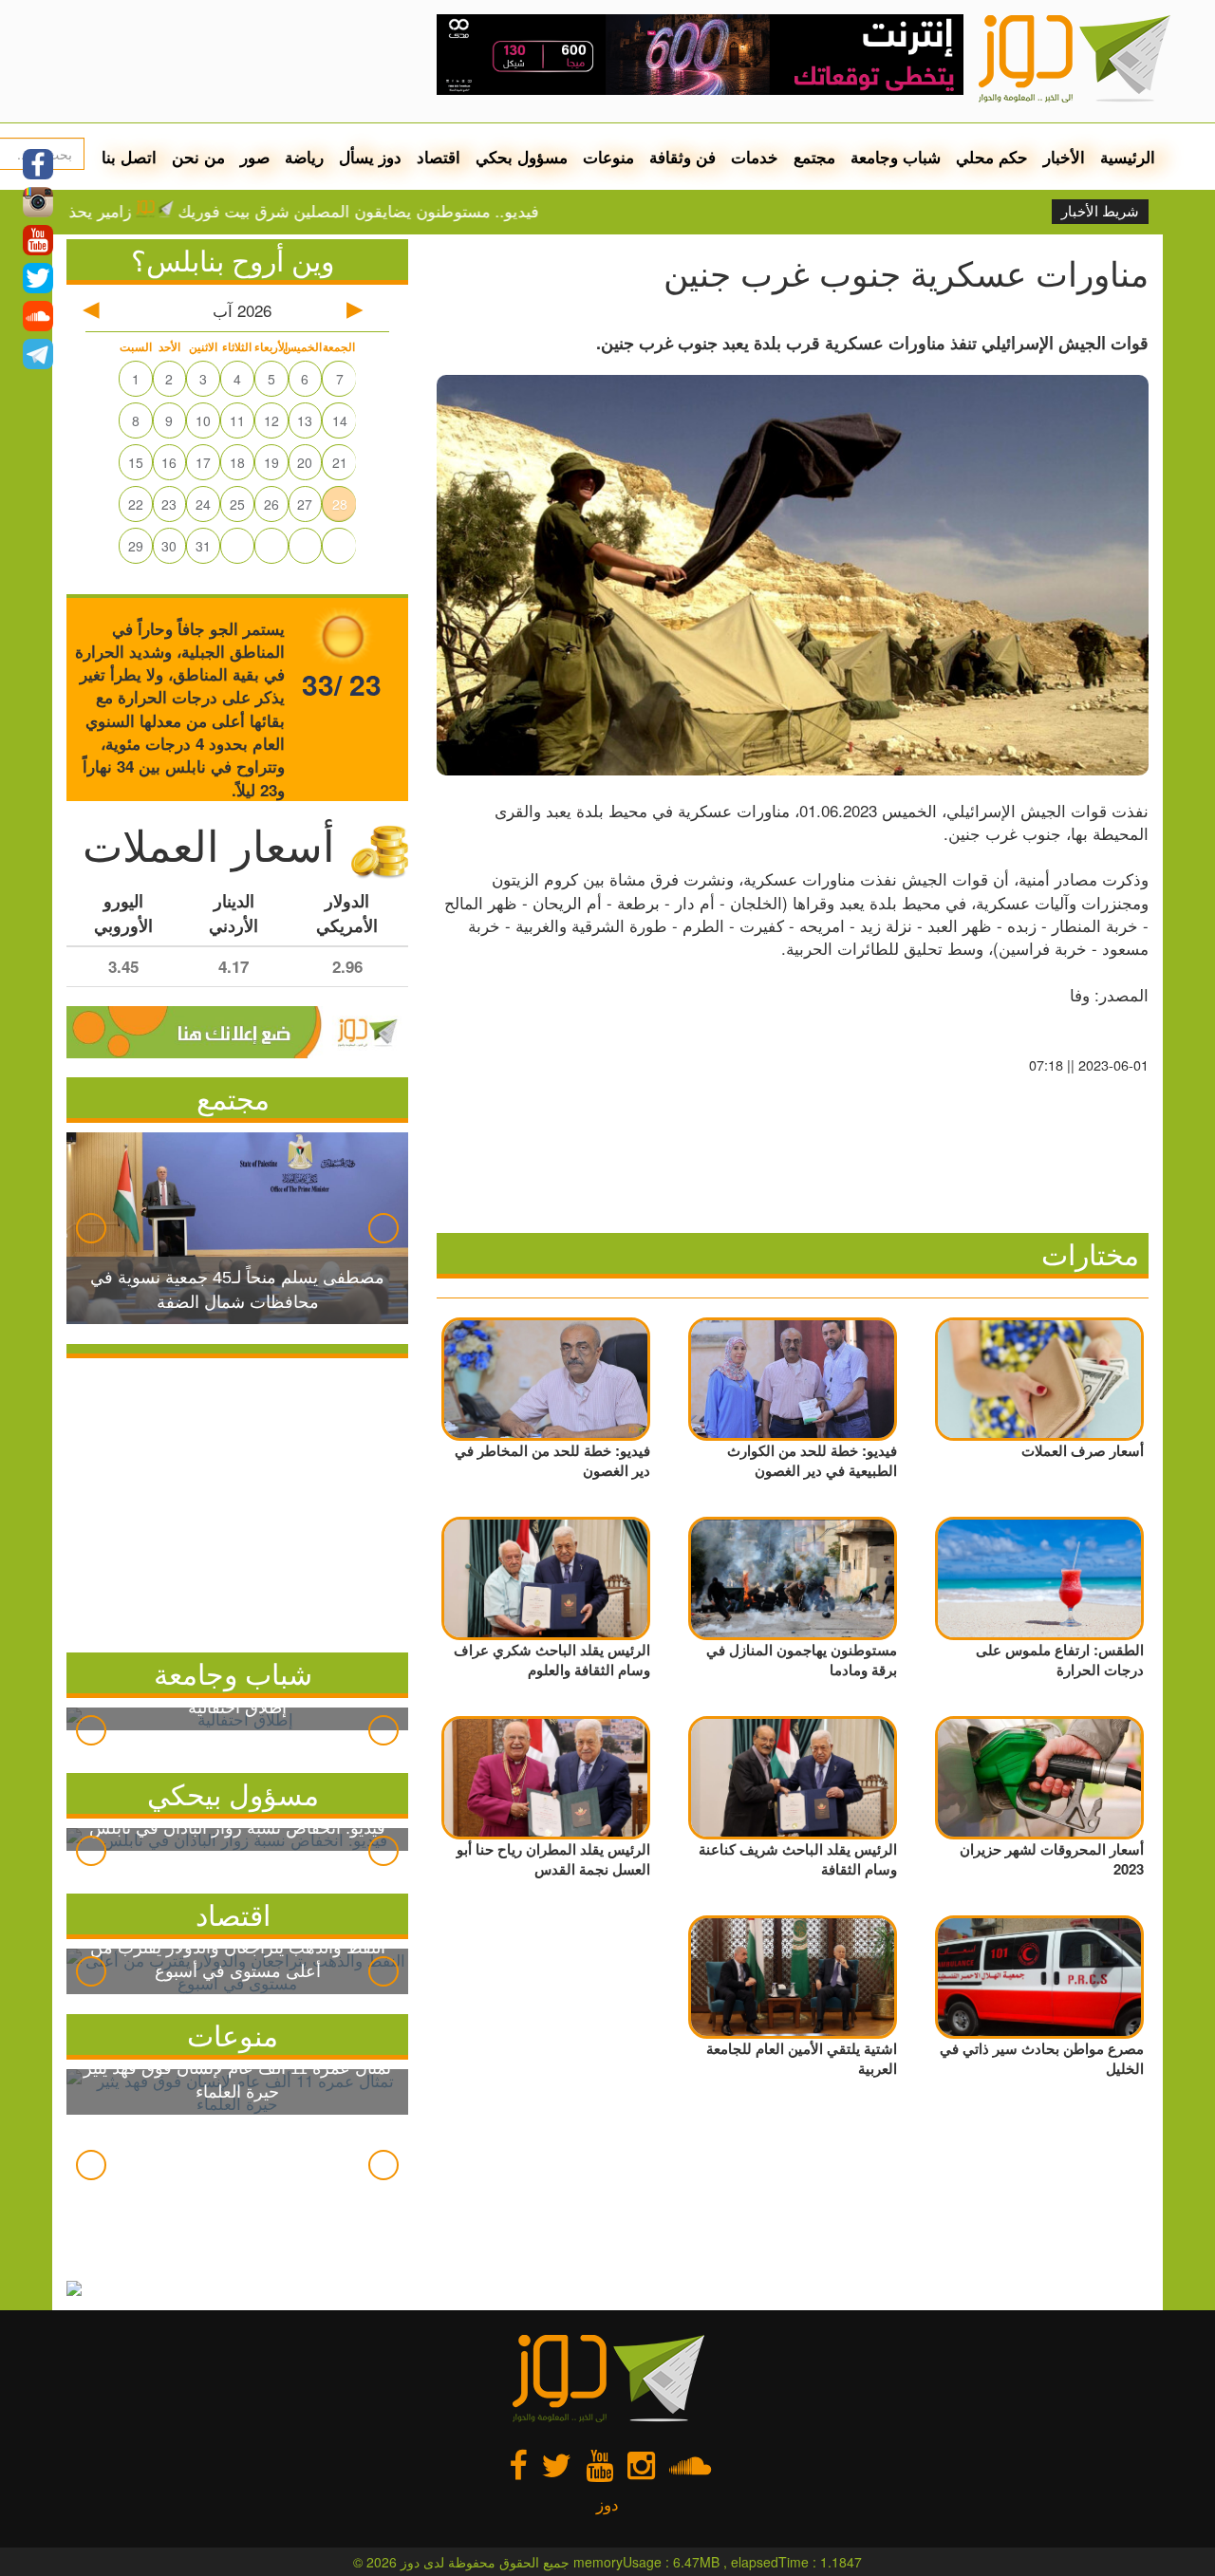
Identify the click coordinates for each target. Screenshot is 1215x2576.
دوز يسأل (370, 157)
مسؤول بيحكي (233, 1793)
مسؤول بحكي (522, 157)
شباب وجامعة (896, 157)
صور (255, 157)
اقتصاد (439, 157)
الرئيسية (1128, 157)
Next (383, 1228)
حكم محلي (992, 157)
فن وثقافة (682, 157)
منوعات (608, 157)
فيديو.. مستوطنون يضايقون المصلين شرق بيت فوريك (424, 211)
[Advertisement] (237, 1501)
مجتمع (814, 157)
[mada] (700, 47)
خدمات (755, 157)
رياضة (304, 157)
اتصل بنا (129, 157)
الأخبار (1064, 157)
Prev (91, 1228)
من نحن (198, 157)
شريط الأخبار (1100, 212)
